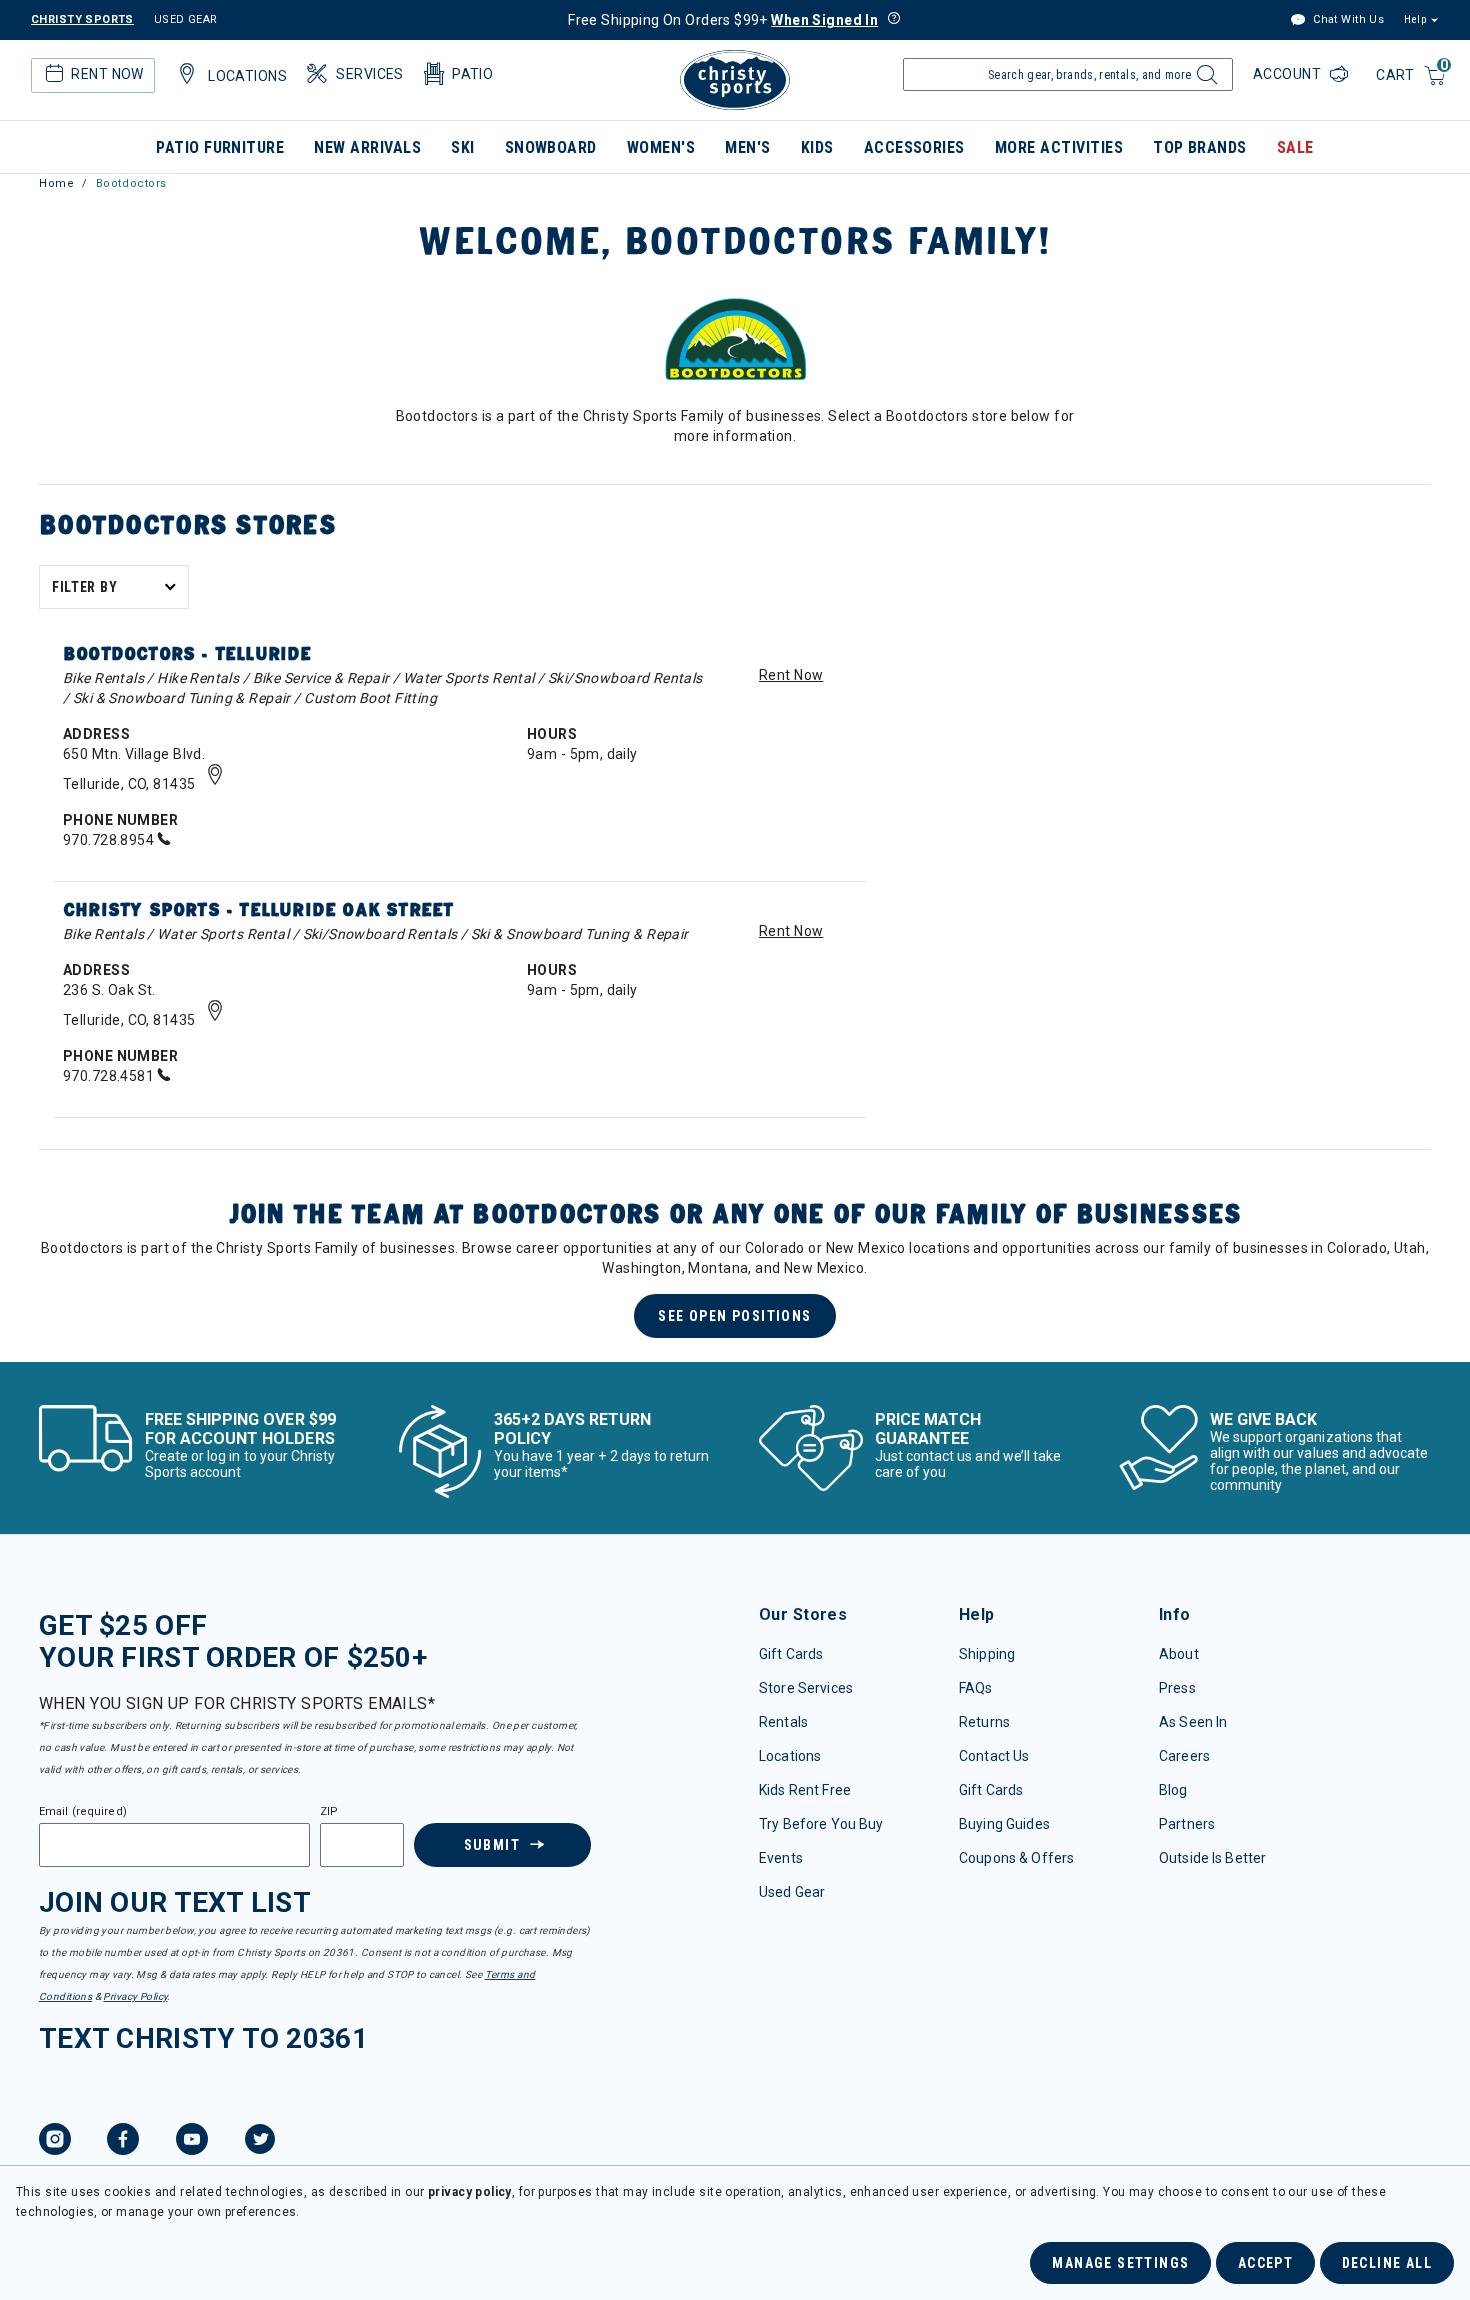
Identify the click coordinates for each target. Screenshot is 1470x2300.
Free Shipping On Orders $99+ (723, 20)
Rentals (783, 1722)
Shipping (987, 1654)
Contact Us (994, 1756)
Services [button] (369, 74)
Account (1289, 74)
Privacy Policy (135, 1996)
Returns (984, 1722)
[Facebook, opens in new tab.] (123, 2142)
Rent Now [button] (107, 74)
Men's (747, 147)
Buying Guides (1004, 1824)
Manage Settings (1120, 2263)
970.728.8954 (110, 840)
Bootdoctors (131, 183)
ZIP (329, 1812)
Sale (1295, 147)
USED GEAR (186, 19)
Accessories (914, 147)
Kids (817, 147)
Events (781, 1858)
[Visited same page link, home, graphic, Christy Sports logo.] (735, 80)
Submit (492, 1845)
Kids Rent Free (805, 1790)
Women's (661, 147)
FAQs (976, 1688)
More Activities (1059, 147)
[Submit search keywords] (1204, 80)
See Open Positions (734, 1316)
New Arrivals (367, 147)
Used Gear (792, 1892)
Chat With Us (1347, 19)
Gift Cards (791, 1654)
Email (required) (83, 1812)
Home (56, 183)
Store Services (806, 1688)
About (1179, 1654)
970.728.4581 (110, 1076)
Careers (1184, 1756)
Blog (1173, 1790)
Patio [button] (472, 74)
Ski (462, 147)
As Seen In (1193, 1722)
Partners (1187, 1824)
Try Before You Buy (821, 1824)
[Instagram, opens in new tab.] (55, 2142)
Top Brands (1200, 147)
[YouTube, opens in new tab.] (192, 2142)
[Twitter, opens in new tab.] (260, 2142)
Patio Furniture (220, 147)
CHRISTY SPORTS (82, 19)
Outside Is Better (1212, 1858)
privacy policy (470, 2192)
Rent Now (791, 675)
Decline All (1387, 2263)
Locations (790, 1756)
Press (1177, 1688)
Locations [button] (247, 76)
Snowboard (551, 147)
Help (1415, 19)
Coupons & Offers (1016, 1858)
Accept (1265, 2263)
